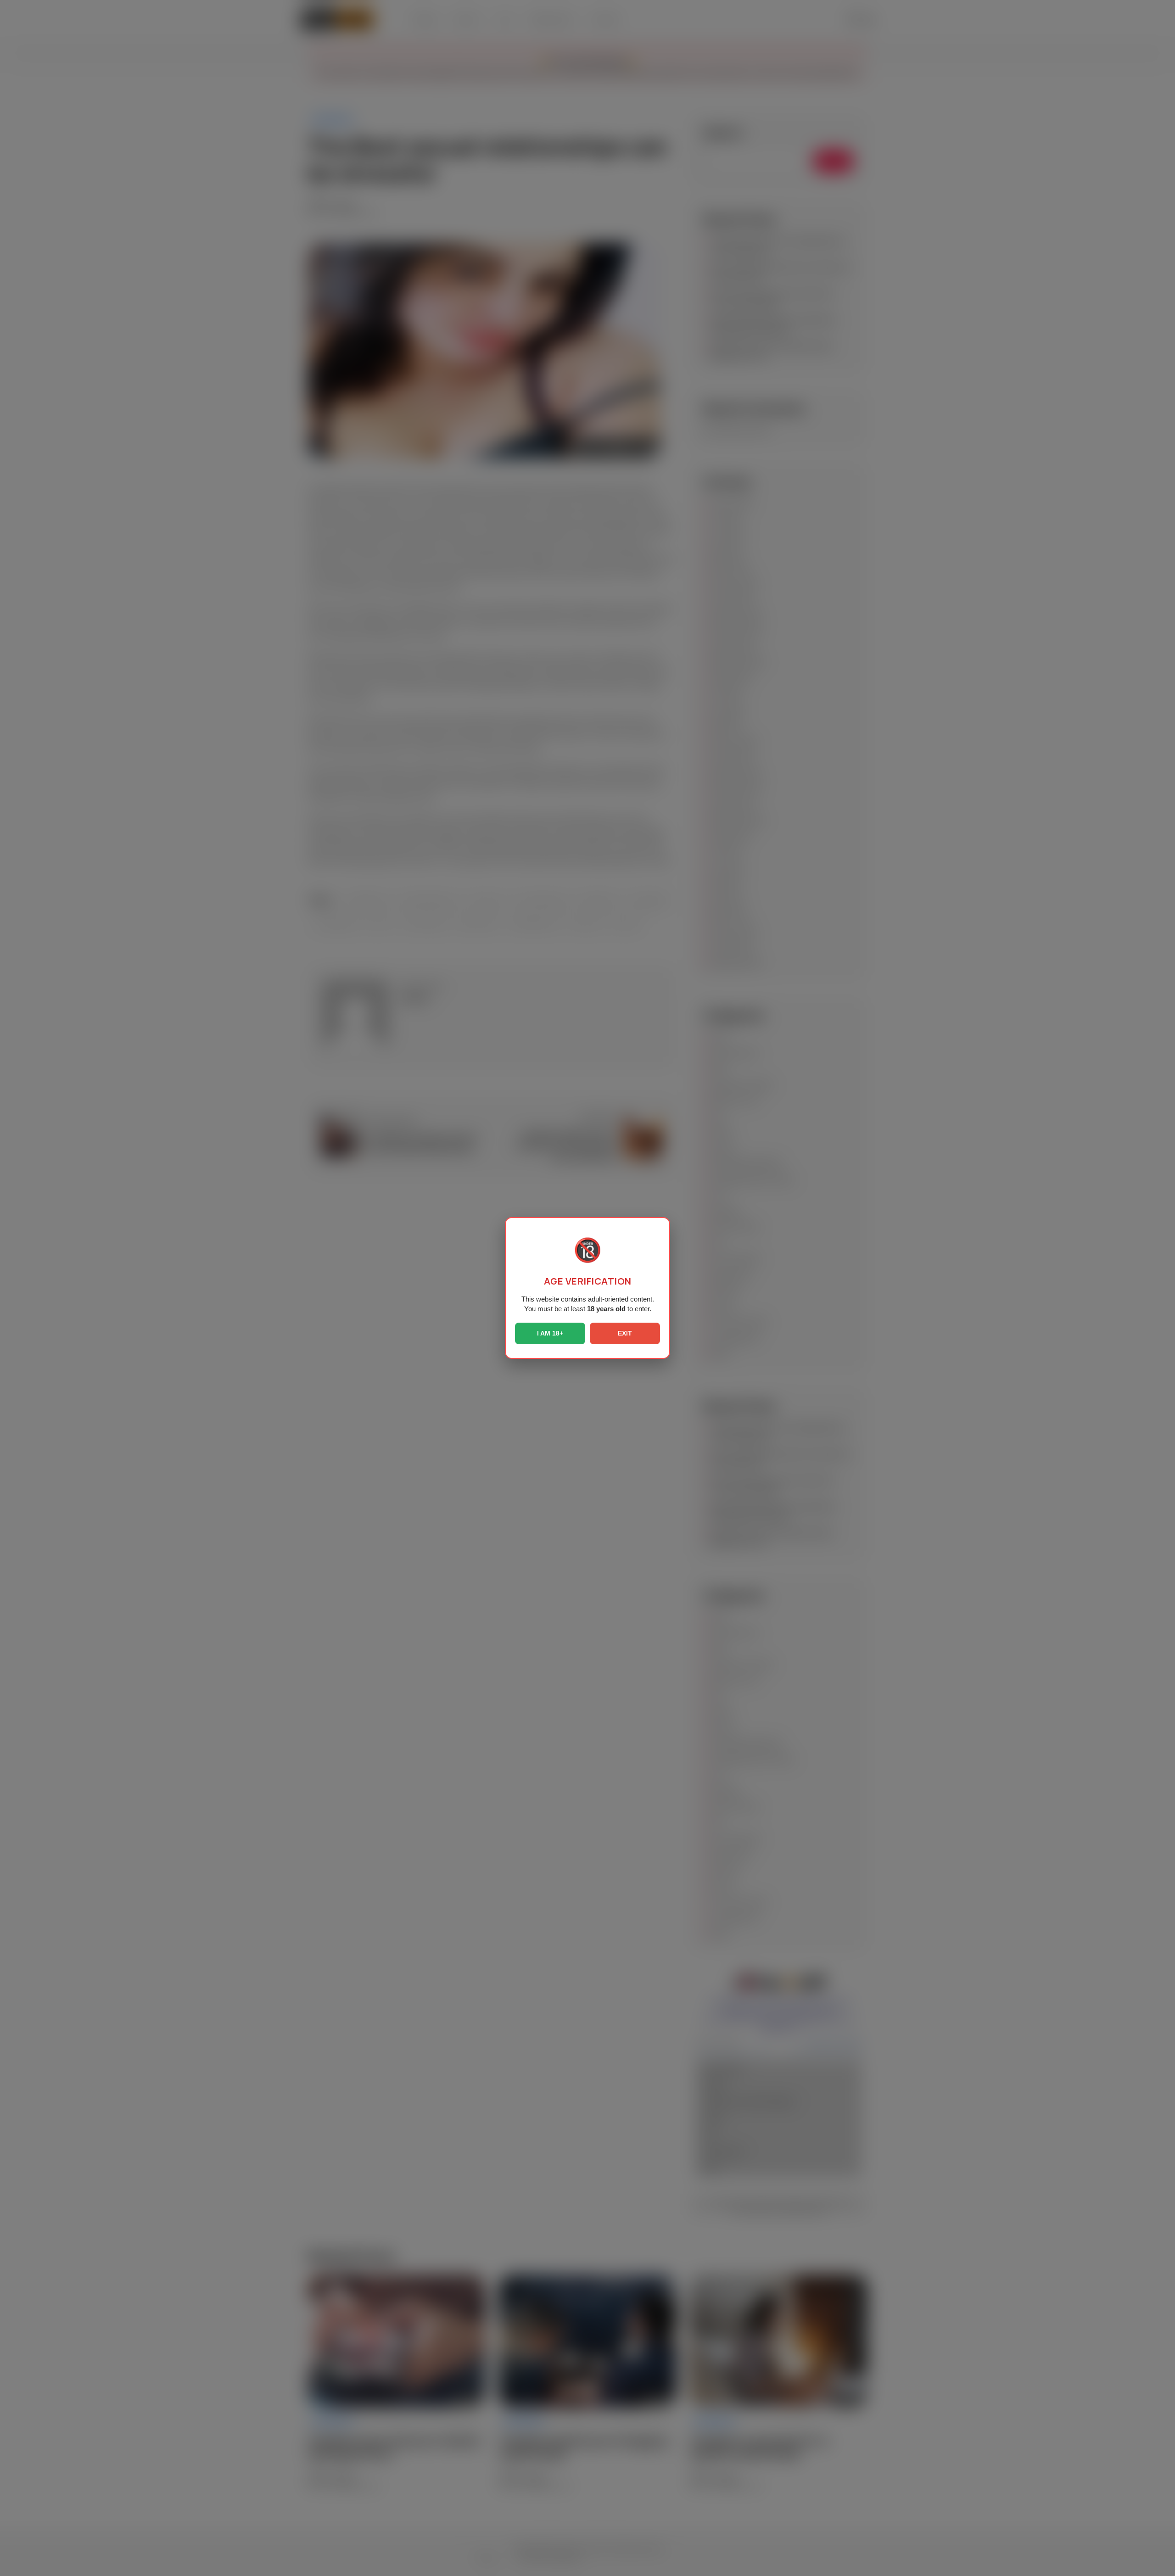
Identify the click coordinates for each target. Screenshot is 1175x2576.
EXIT (625, 1333)
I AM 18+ (550, 1333)
